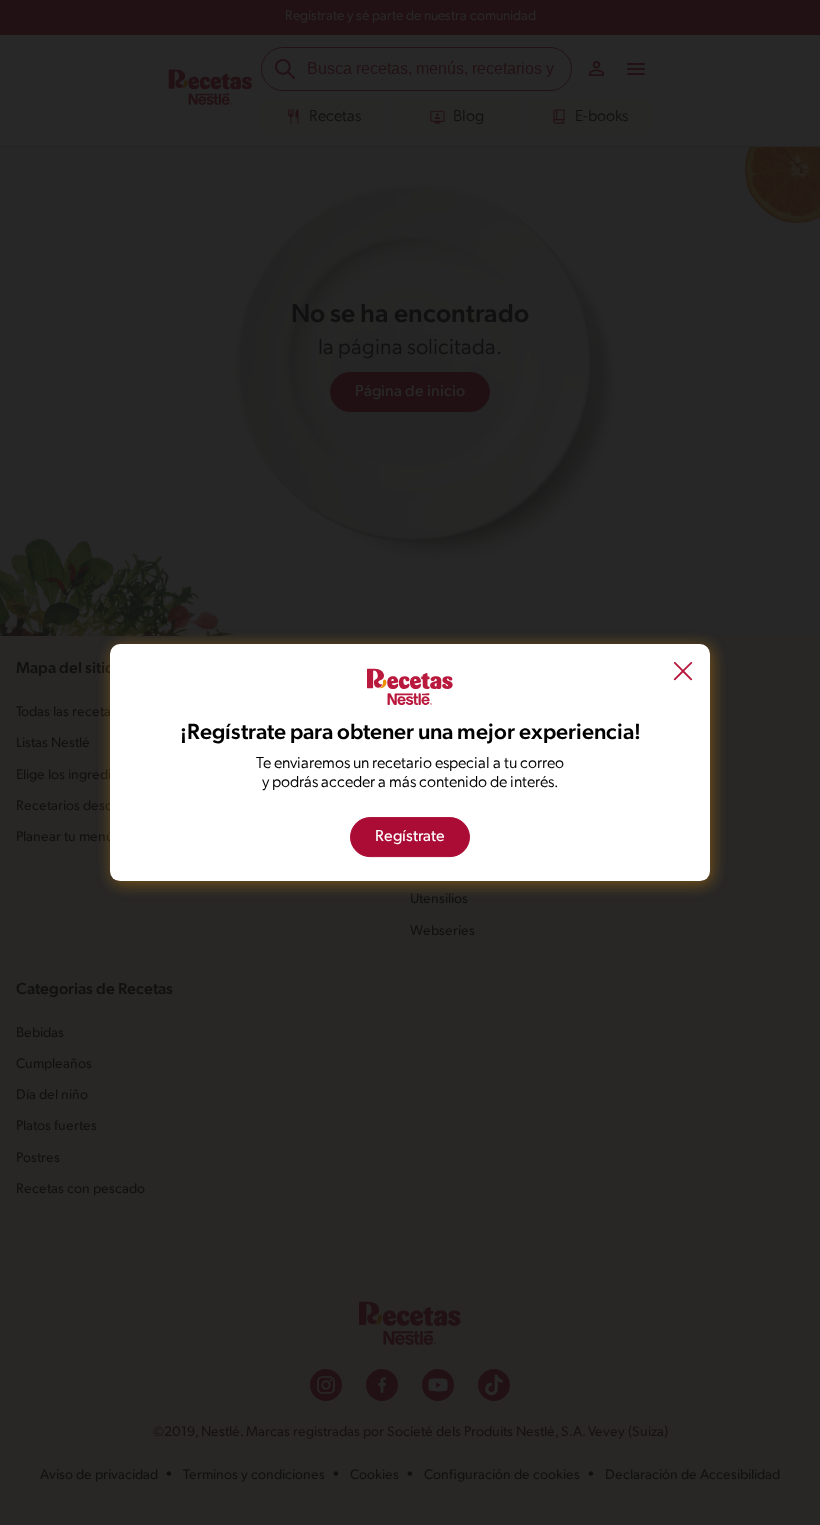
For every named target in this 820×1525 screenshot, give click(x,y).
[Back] (683, 674)
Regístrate (410, 837)
